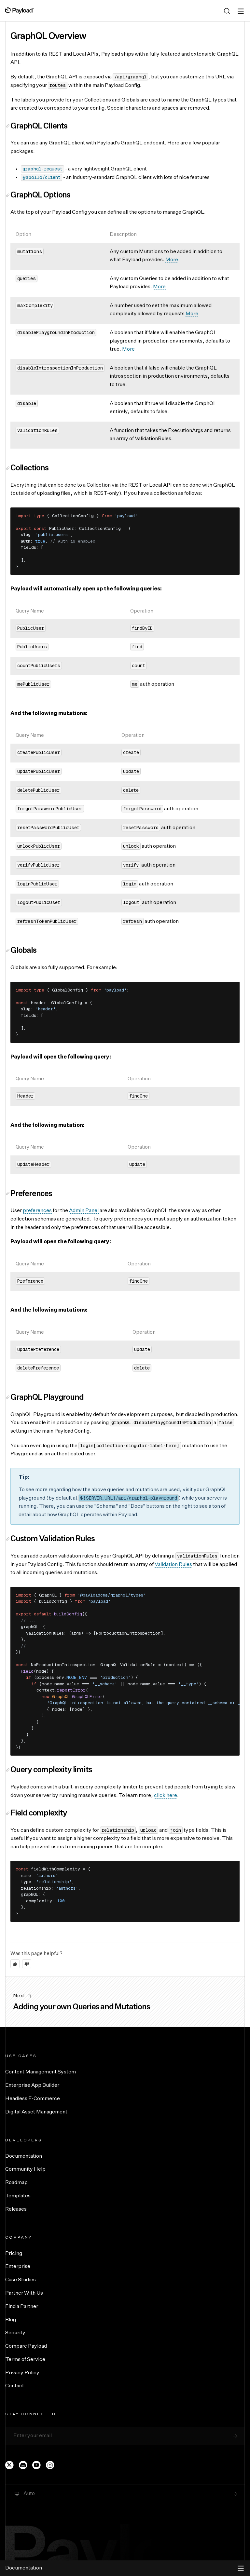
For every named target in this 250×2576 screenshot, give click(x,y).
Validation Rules (173, 1565)
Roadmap (16, 2183)
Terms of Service (25, 2360)
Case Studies (21, 2280)
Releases (16, 2209)
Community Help (25, 2169)
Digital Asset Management (36, 2112)
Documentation (24, 2156)
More (172, 260)
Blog (11, 2320)
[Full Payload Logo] (20, 10)
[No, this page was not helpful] (27, 1964)
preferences (37, 1211)
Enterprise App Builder (32, 2085)
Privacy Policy (22, 2373)
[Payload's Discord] (23, 2465)
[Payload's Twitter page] (9, 2465)
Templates (18, 2196)
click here (166, 1796)
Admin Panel (84, 1211)
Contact (15, 2386)
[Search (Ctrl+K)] (227, 11)
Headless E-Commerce (33, 2099)
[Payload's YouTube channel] (36, 2465)
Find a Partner (22, 2307)
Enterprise (18, 2267)
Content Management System (41, 2072)
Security (15, 2333)
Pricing (14, 2254)
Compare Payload (26, 2346)
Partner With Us (24, 2293)
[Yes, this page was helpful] (15, 1964)
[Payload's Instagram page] (50, 2465)
